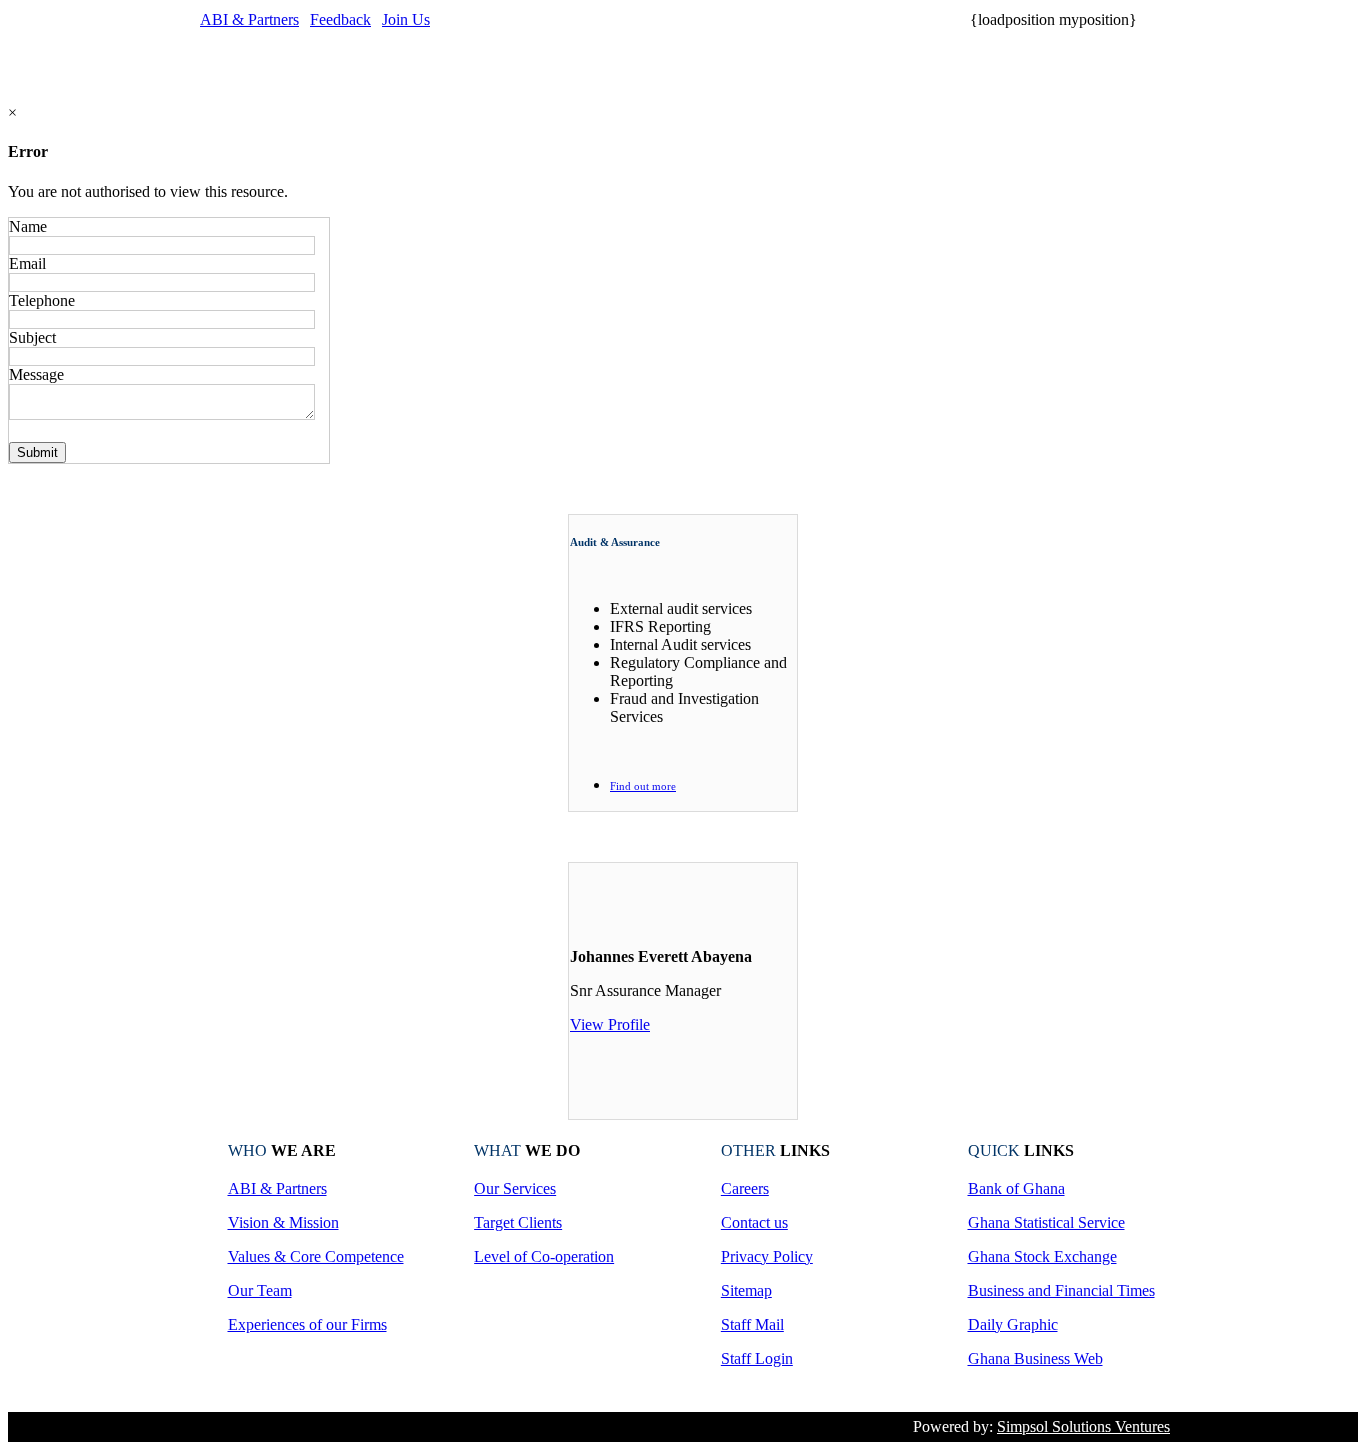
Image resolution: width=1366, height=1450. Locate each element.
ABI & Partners (249, 19)
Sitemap (746, 1290)
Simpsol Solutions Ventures (1083, 1426)
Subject (32, 337)
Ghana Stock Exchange (1042, 1256)
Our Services (515, 1188)
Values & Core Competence (316, 1256)
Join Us (406, 19)
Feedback (340, 19)
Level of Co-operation (544, 1256)
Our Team (260, 1290)
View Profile (610, 1024)
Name (28, 226)
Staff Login (757, 1358)
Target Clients (518, 1222)
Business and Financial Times (1061, 1290)
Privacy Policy (767, 1256)
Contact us (754, 1222)
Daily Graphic (1013, 1324)
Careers (745, 1188)
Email (27, 263)
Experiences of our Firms (307, 1324)
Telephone (42, 300)
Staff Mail (752, 1324)
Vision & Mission (283, 1222)
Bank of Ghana (1016, 1188)
